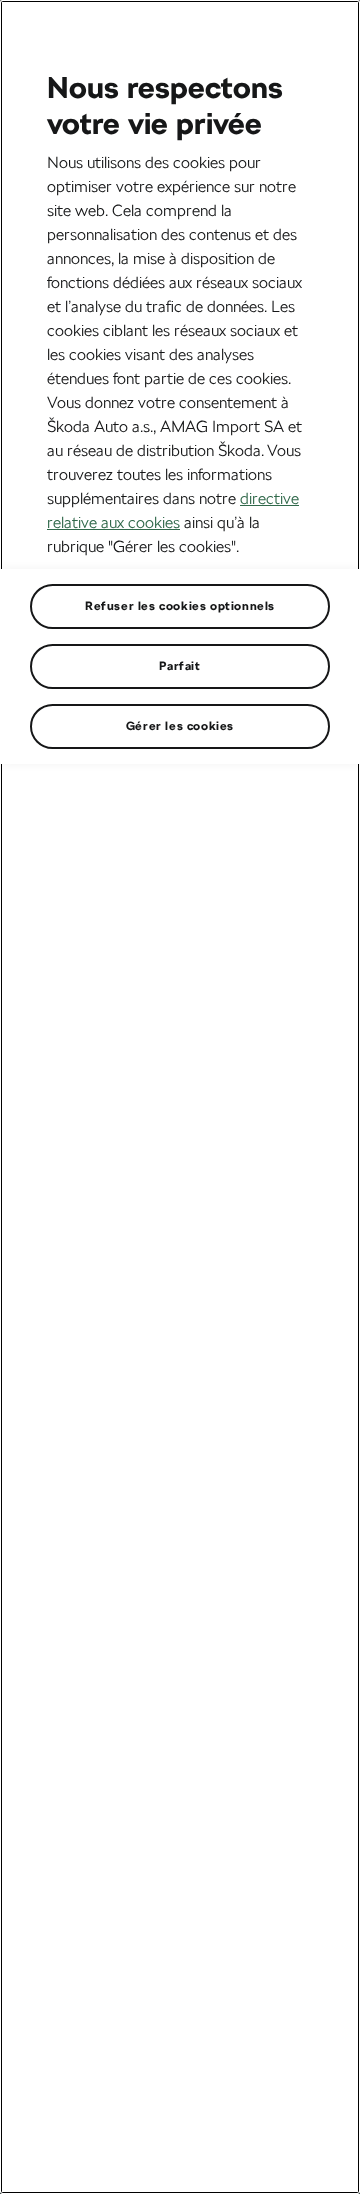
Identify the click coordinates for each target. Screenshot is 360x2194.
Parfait (179, 666)
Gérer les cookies (180, 726)
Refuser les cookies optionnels (180, 606)
